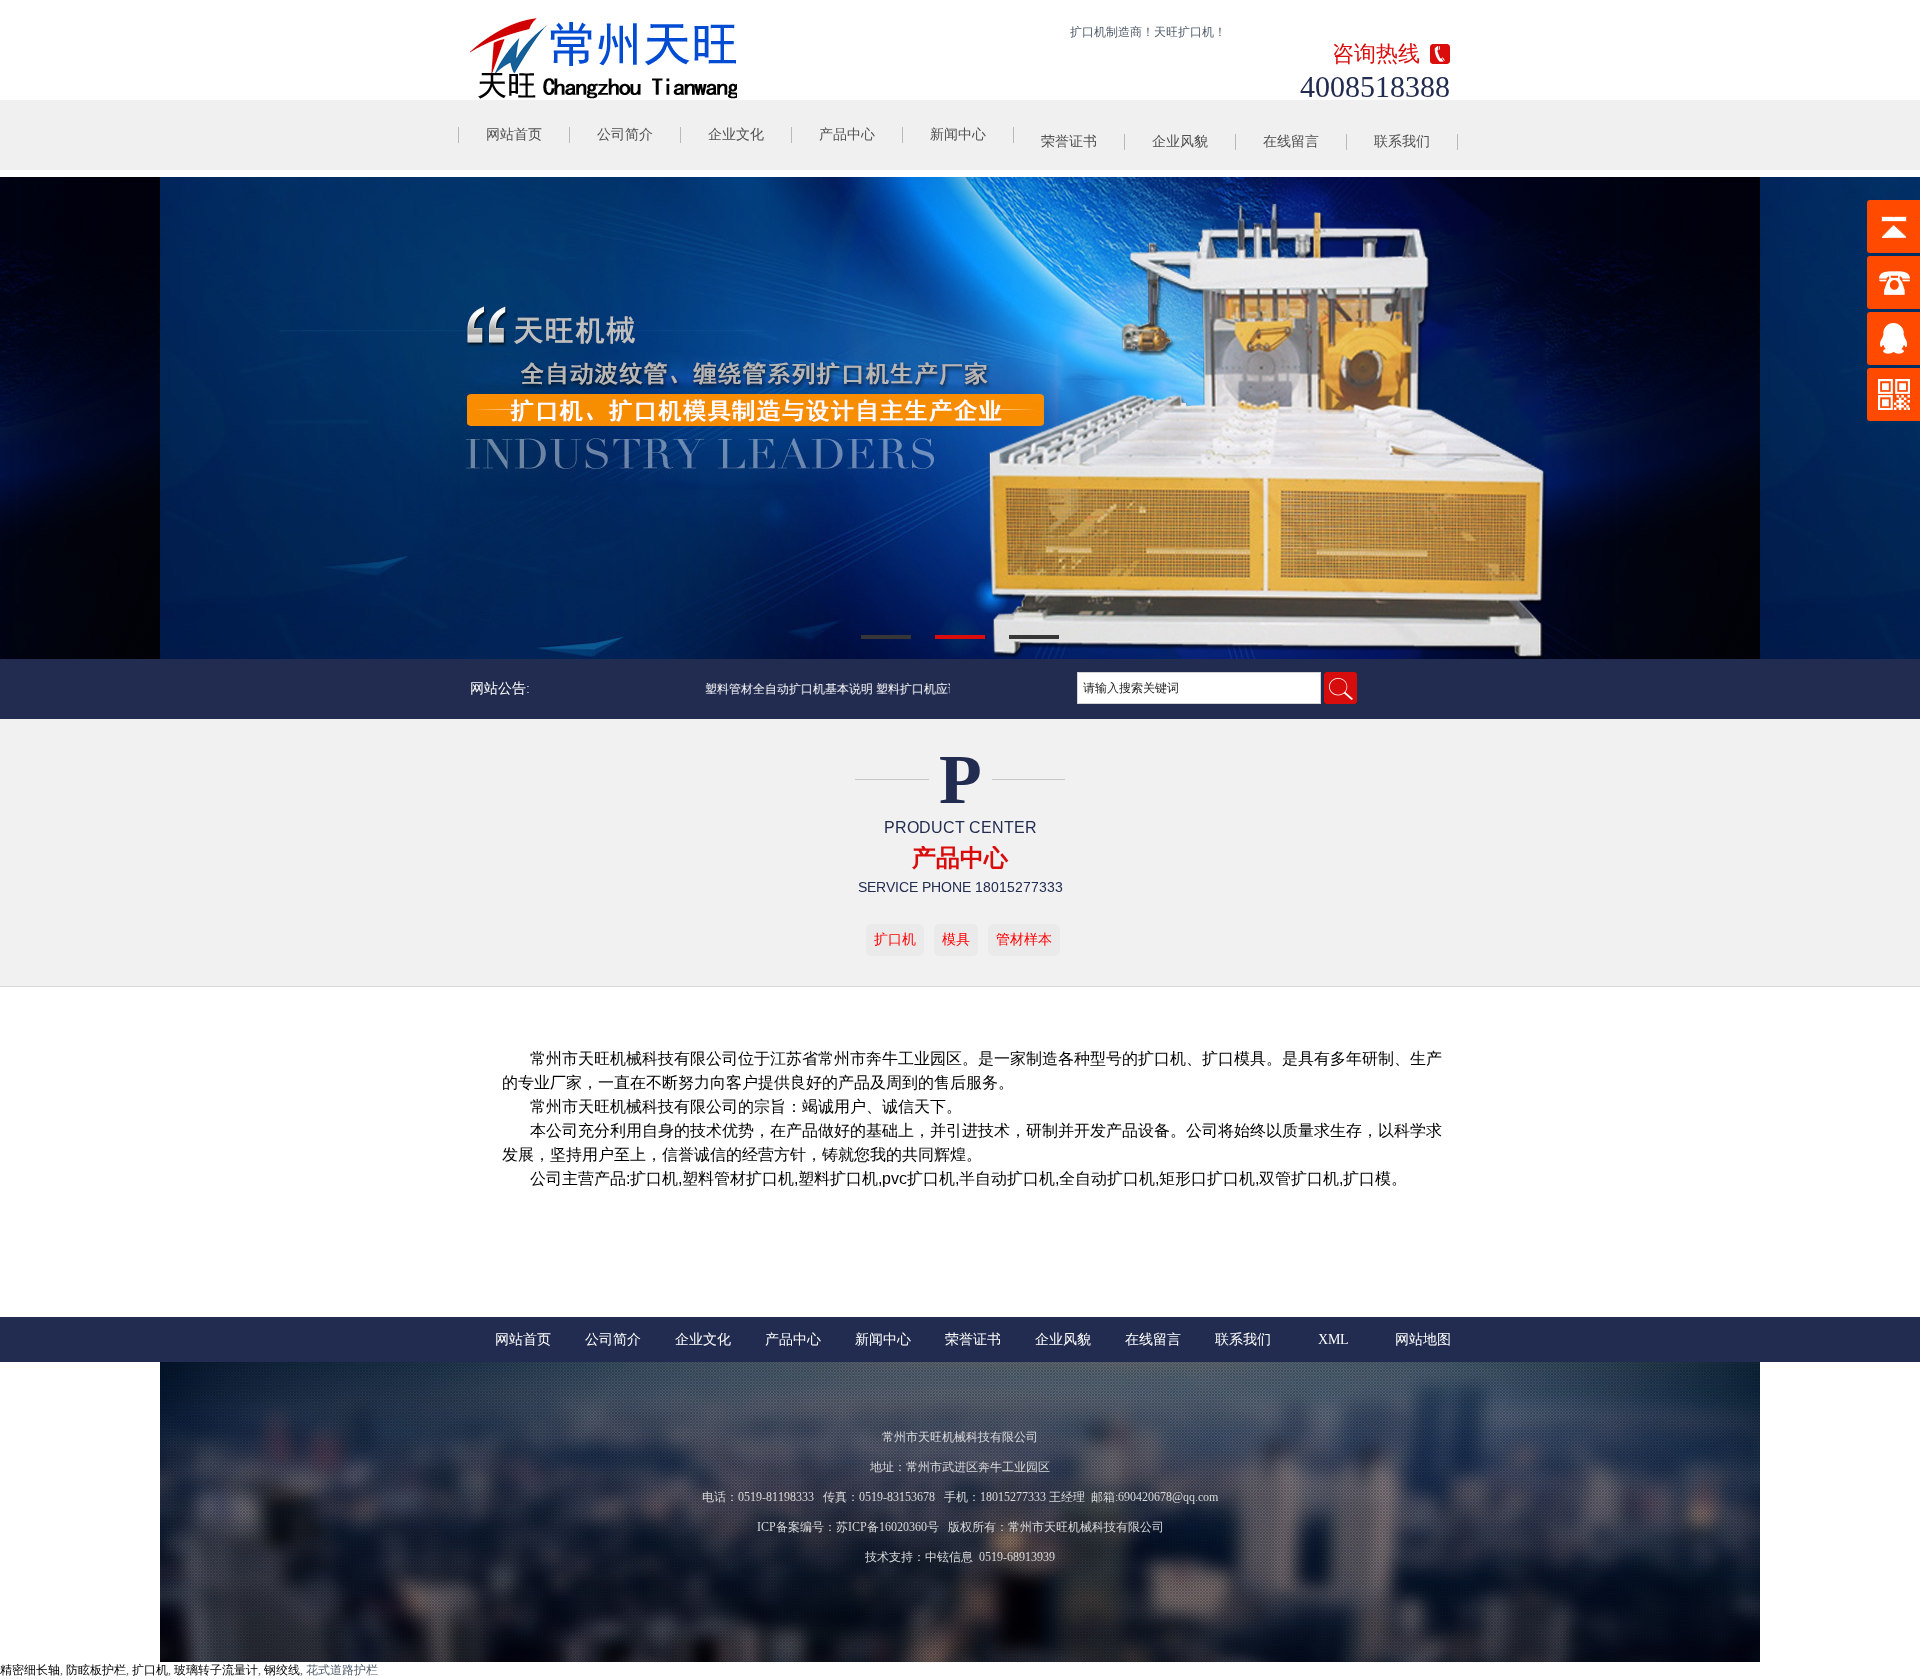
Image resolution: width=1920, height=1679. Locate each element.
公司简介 (625, 134)
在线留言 (1291, 141)
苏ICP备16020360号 (887, 1527)
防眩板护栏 (96, 1670)
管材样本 (1024, 939)
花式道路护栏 (342, 1670)
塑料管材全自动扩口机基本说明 (765, 689)
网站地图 (1423, 1339)
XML (1333, 1339)
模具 (956, 939)
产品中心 (847, 134)
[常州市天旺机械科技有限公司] (603, 58)
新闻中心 (958, 134)
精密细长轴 (30, 1670)
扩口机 (895, 939)
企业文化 (736, 134)
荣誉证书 (1069, 141)
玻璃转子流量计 (216, 1670)
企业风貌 (1180, 141)
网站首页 (514, 134)
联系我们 (1402, 141)
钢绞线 (282, 1670)
